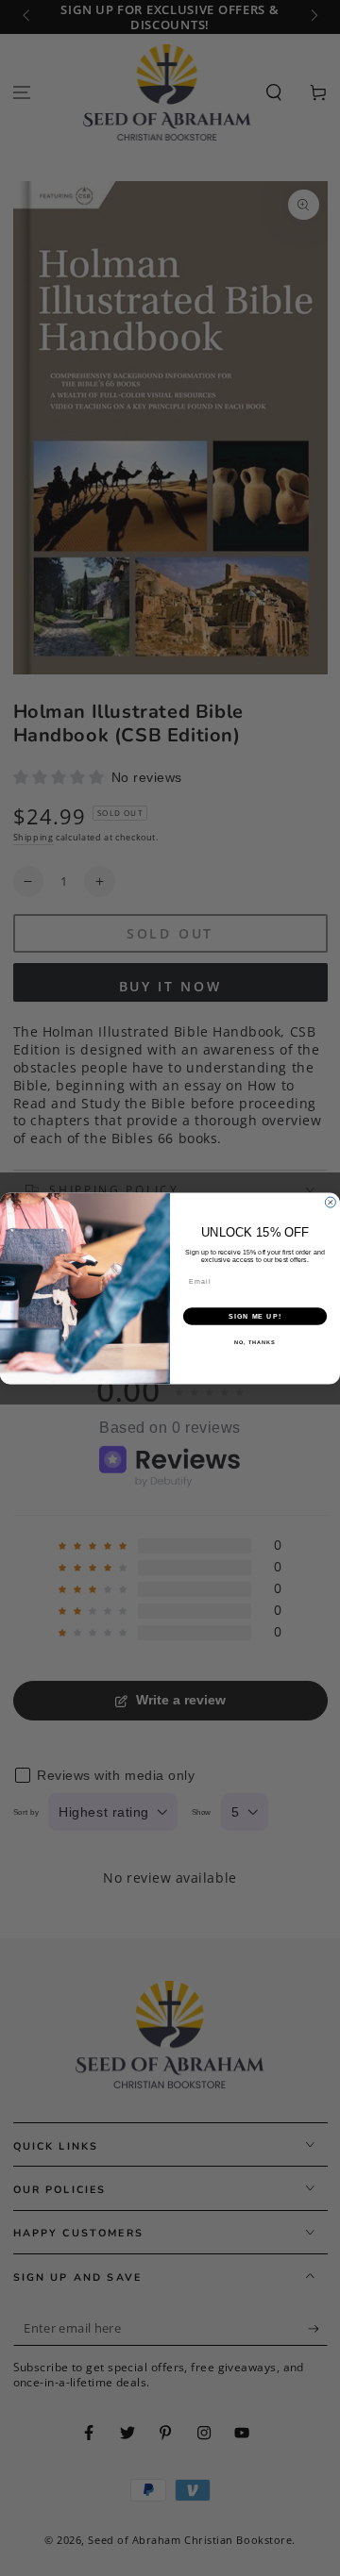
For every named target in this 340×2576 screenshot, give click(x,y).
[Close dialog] (330, 1202)
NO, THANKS (255, 1342)
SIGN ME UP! (255, 1316)
